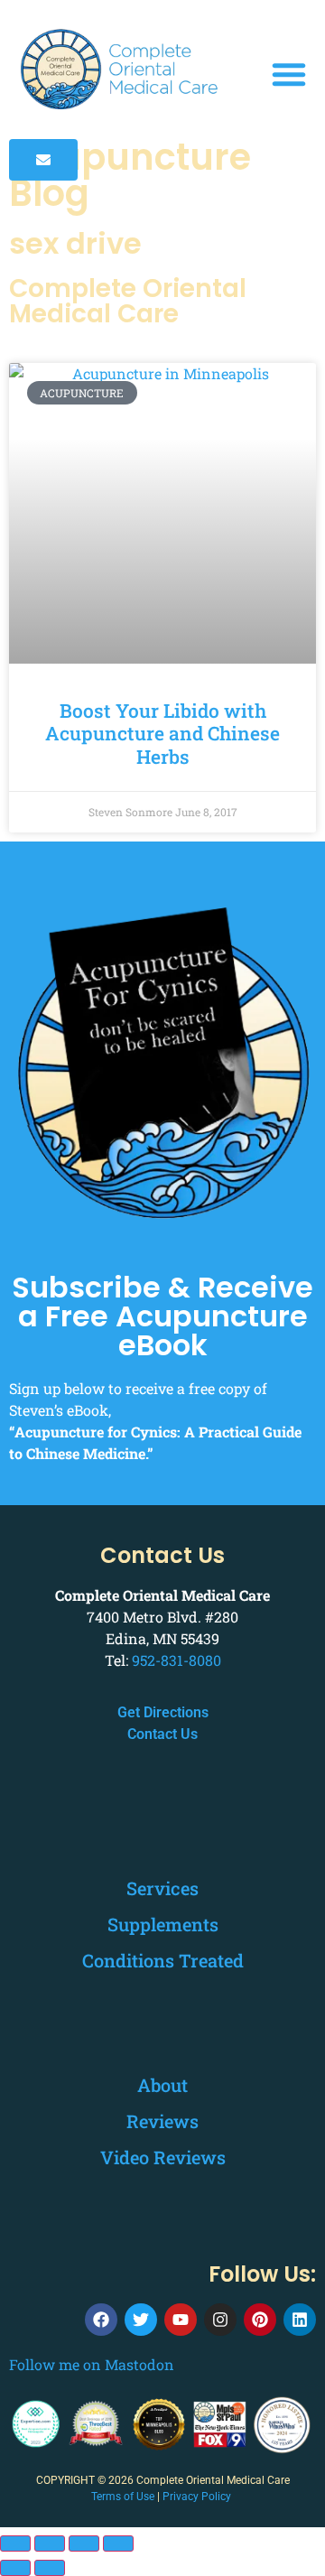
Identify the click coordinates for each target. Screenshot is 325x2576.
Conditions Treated (163, 1960)
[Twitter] (141, 2320)
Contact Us (162, 1734)
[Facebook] (101, 2320)
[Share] (84, 2543)
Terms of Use (123, 2497)
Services (162, 1888)
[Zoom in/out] (15, 2543)
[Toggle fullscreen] (50, 2543)
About (162, 2085)
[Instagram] (220, 2320)
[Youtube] (181, 2320)
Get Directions (163, 1712)
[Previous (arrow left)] (15, 2568)
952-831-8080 (176, 1660)
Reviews (162, 2121)
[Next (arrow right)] (50, 2568)
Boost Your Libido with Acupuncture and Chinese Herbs (162, 733)
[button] (289, 74)
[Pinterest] (260, 2320)
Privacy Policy (197, 2497)
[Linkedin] (300, 2320)
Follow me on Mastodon (92, 2364)
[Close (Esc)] (118, 2543)
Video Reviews (163, 2157)
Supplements (163, 1924)
